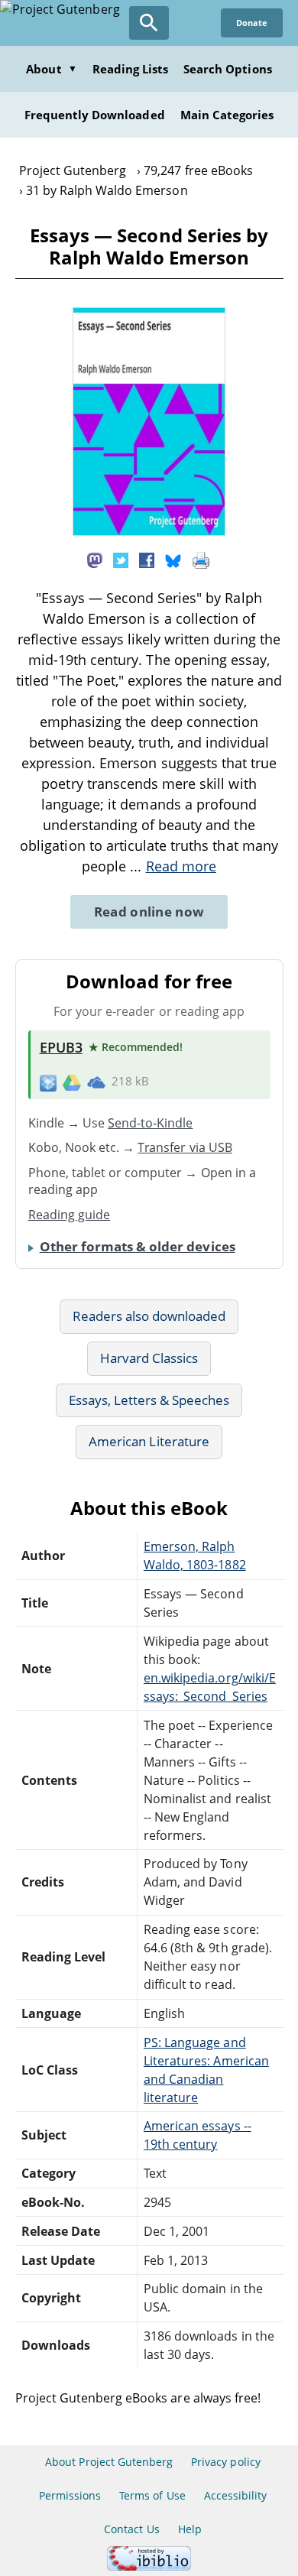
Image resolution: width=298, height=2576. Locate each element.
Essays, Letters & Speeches (149, 1400)
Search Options (228, 69)
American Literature (149, 1441)
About (51, 69)
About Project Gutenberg (109, 2462)
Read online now (149, 912)
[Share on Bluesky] (173, 560)
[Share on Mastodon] (95, 560)
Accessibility (236, 2495)
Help (190, 2529)
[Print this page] (201, 560)
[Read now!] (149, 531)
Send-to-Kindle (151, 1123)
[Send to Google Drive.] (72, 1082)
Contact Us (131, 2529)
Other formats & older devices (138, 1246)
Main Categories (227, 115)
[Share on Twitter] (121, 560)
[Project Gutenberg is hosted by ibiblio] (149, 2566)
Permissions (70, 2495)
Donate (252, 23)
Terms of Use (152, 2495)
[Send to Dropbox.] (48, 1082)
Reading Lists (131, 69)
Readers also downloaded (149, 1316)
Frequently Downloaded (95, 115)
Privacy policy (226, 2462)
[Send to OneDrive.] (96, 1082)
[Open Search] (149, 23)
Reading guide (70, 1215)
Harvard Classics (149, 1358)
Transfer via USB (185, 1147)
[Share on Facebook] (147, 560)
